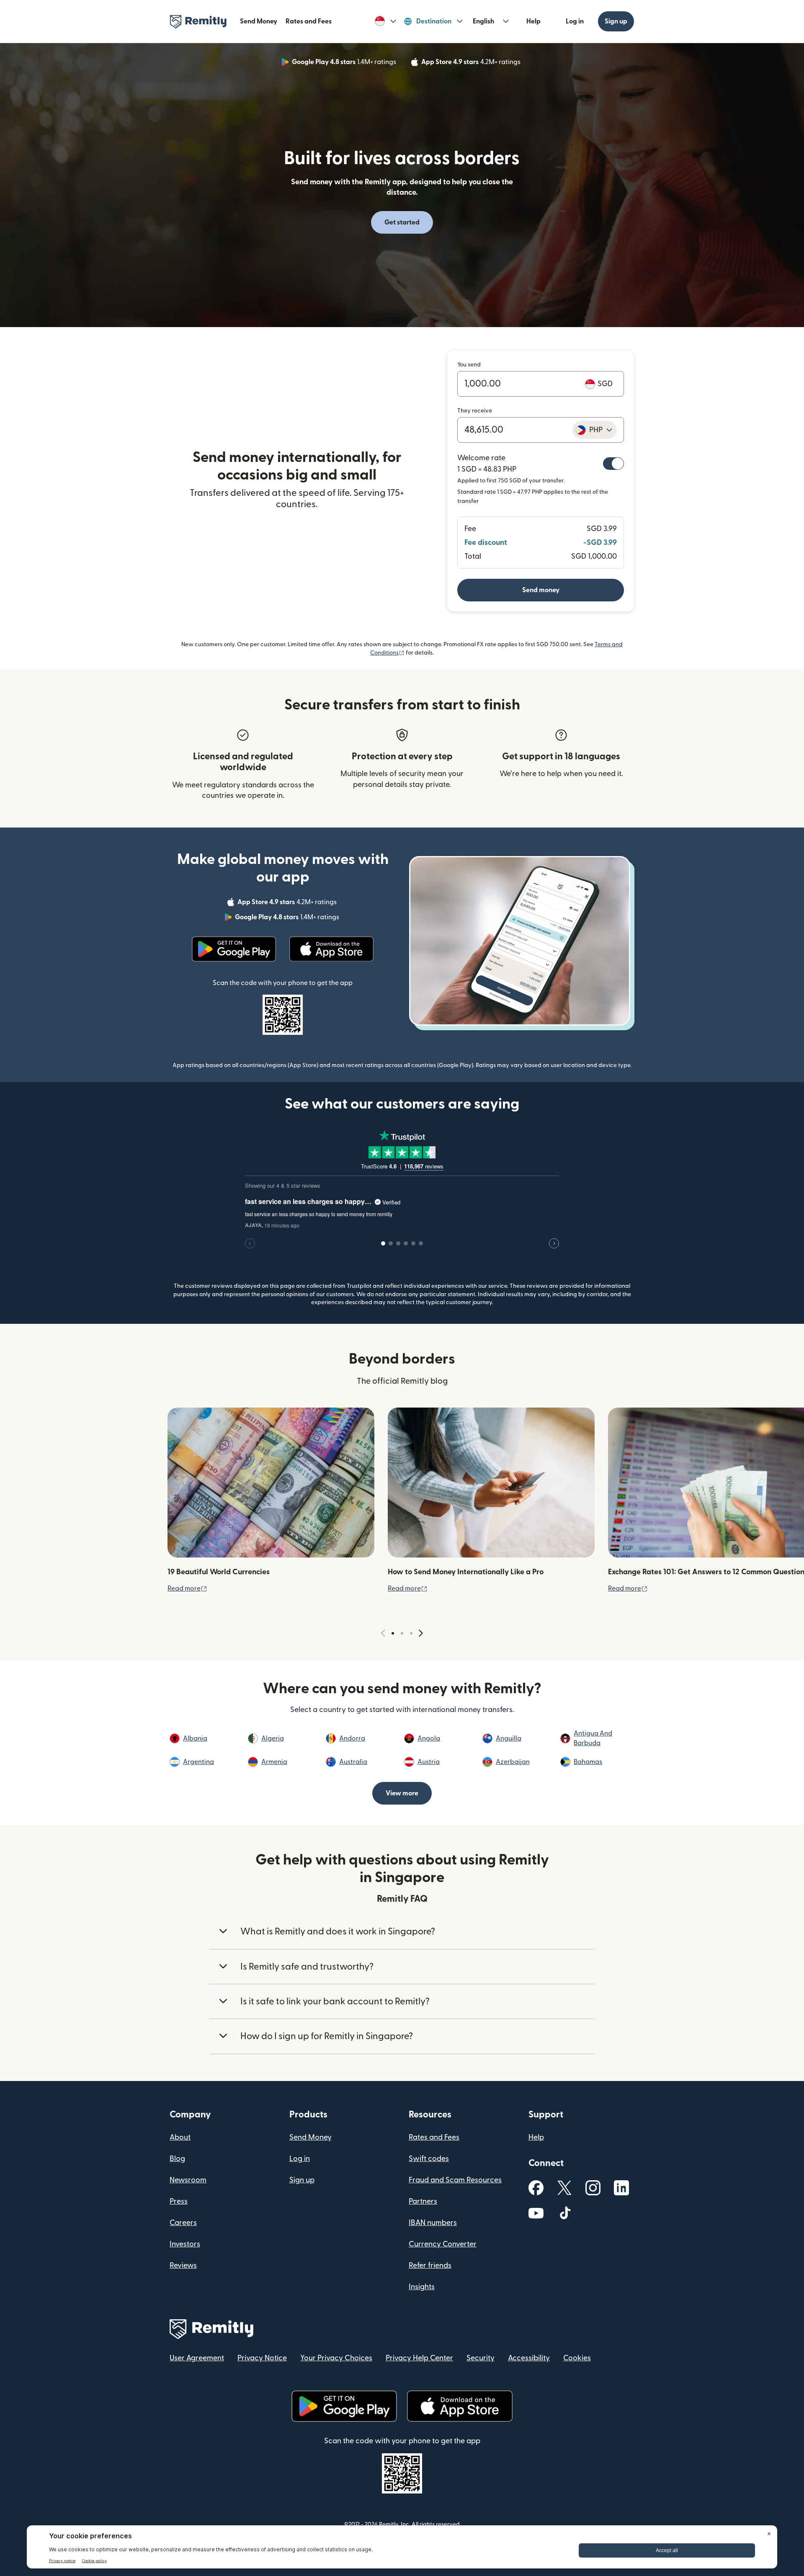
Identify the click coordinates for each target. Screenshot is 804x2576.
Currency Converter (443, 2244)
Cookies (577, 2358)
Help (533, 21)
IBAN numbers (433, 2223)
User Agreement (197, 2358)
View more (402, 1793)
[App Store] (331, 949)
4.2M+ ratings (472, 63)
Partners (423, 2201)
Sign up (616, 21)
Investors (185, 2244)
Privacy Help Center (419, 2358)
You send (469, 365)
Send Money (259, 21)
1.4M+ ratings (345, 63)
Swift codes (429, 2159)
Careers (183, 2223)
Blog (177, 2159)
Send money (541, 590)
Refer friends (430, 2265)
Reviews (183, 2265)
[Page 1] (393, 1633)
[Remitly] (198, 22)
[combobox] (595, 430)
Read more (187, 1588)
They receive (475, 411)
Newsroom (188, 2180)
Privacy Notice (262, 2358)
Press (179, 2201)
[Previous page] (383, 1634)
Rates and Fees (309, 21)
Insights (422, 2287)
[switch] (613, 464)
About (180, 2137)
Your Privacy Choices (336, 2358)
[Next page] (421, 1634)
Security (481, 2358)
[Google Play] (234, 949)
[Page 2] (402, 1633)
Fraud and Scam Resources (455, 2180)
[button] (385, 21)
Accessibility (529, 2358)
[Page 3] (411, 1633)
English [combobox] (483, 21)
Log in (575, 21)
